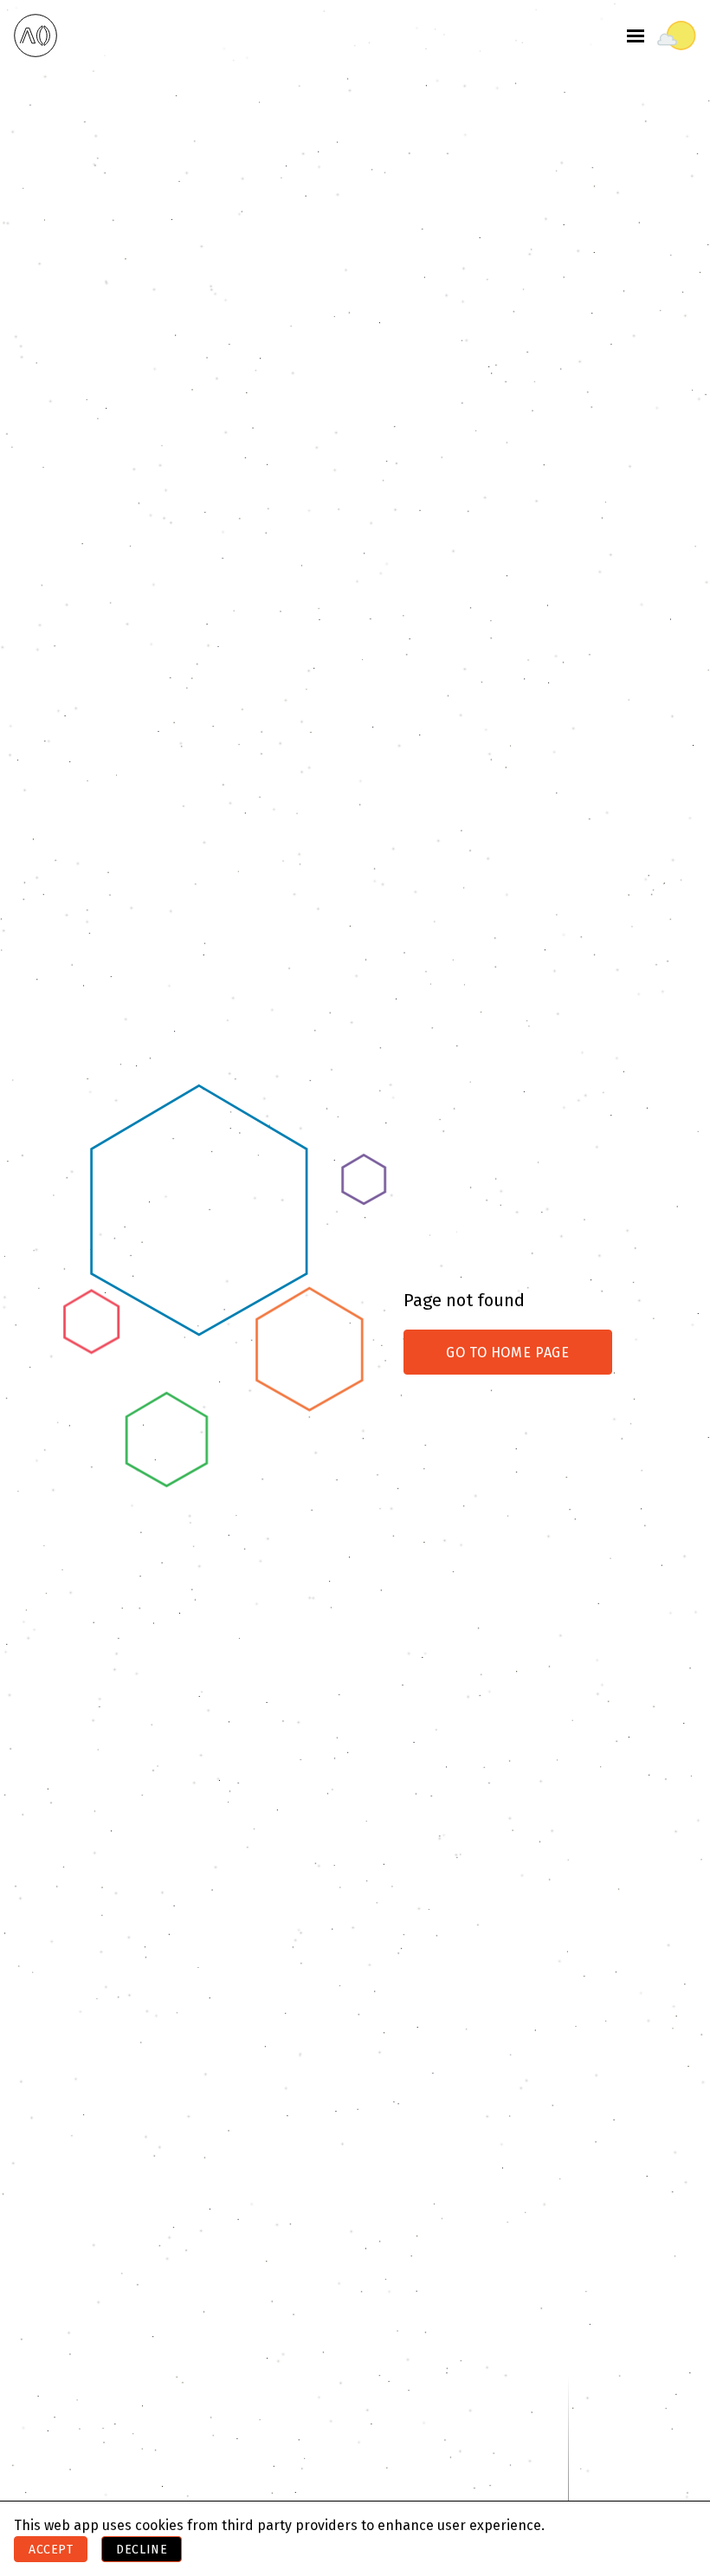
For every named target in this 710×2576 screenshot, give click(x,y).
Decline (142, 2550)
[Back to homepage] (35, 36)
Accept (51, 2550)
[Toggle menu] (636, 36)
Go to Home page (508, 1353)
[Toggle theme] (677, 36)
